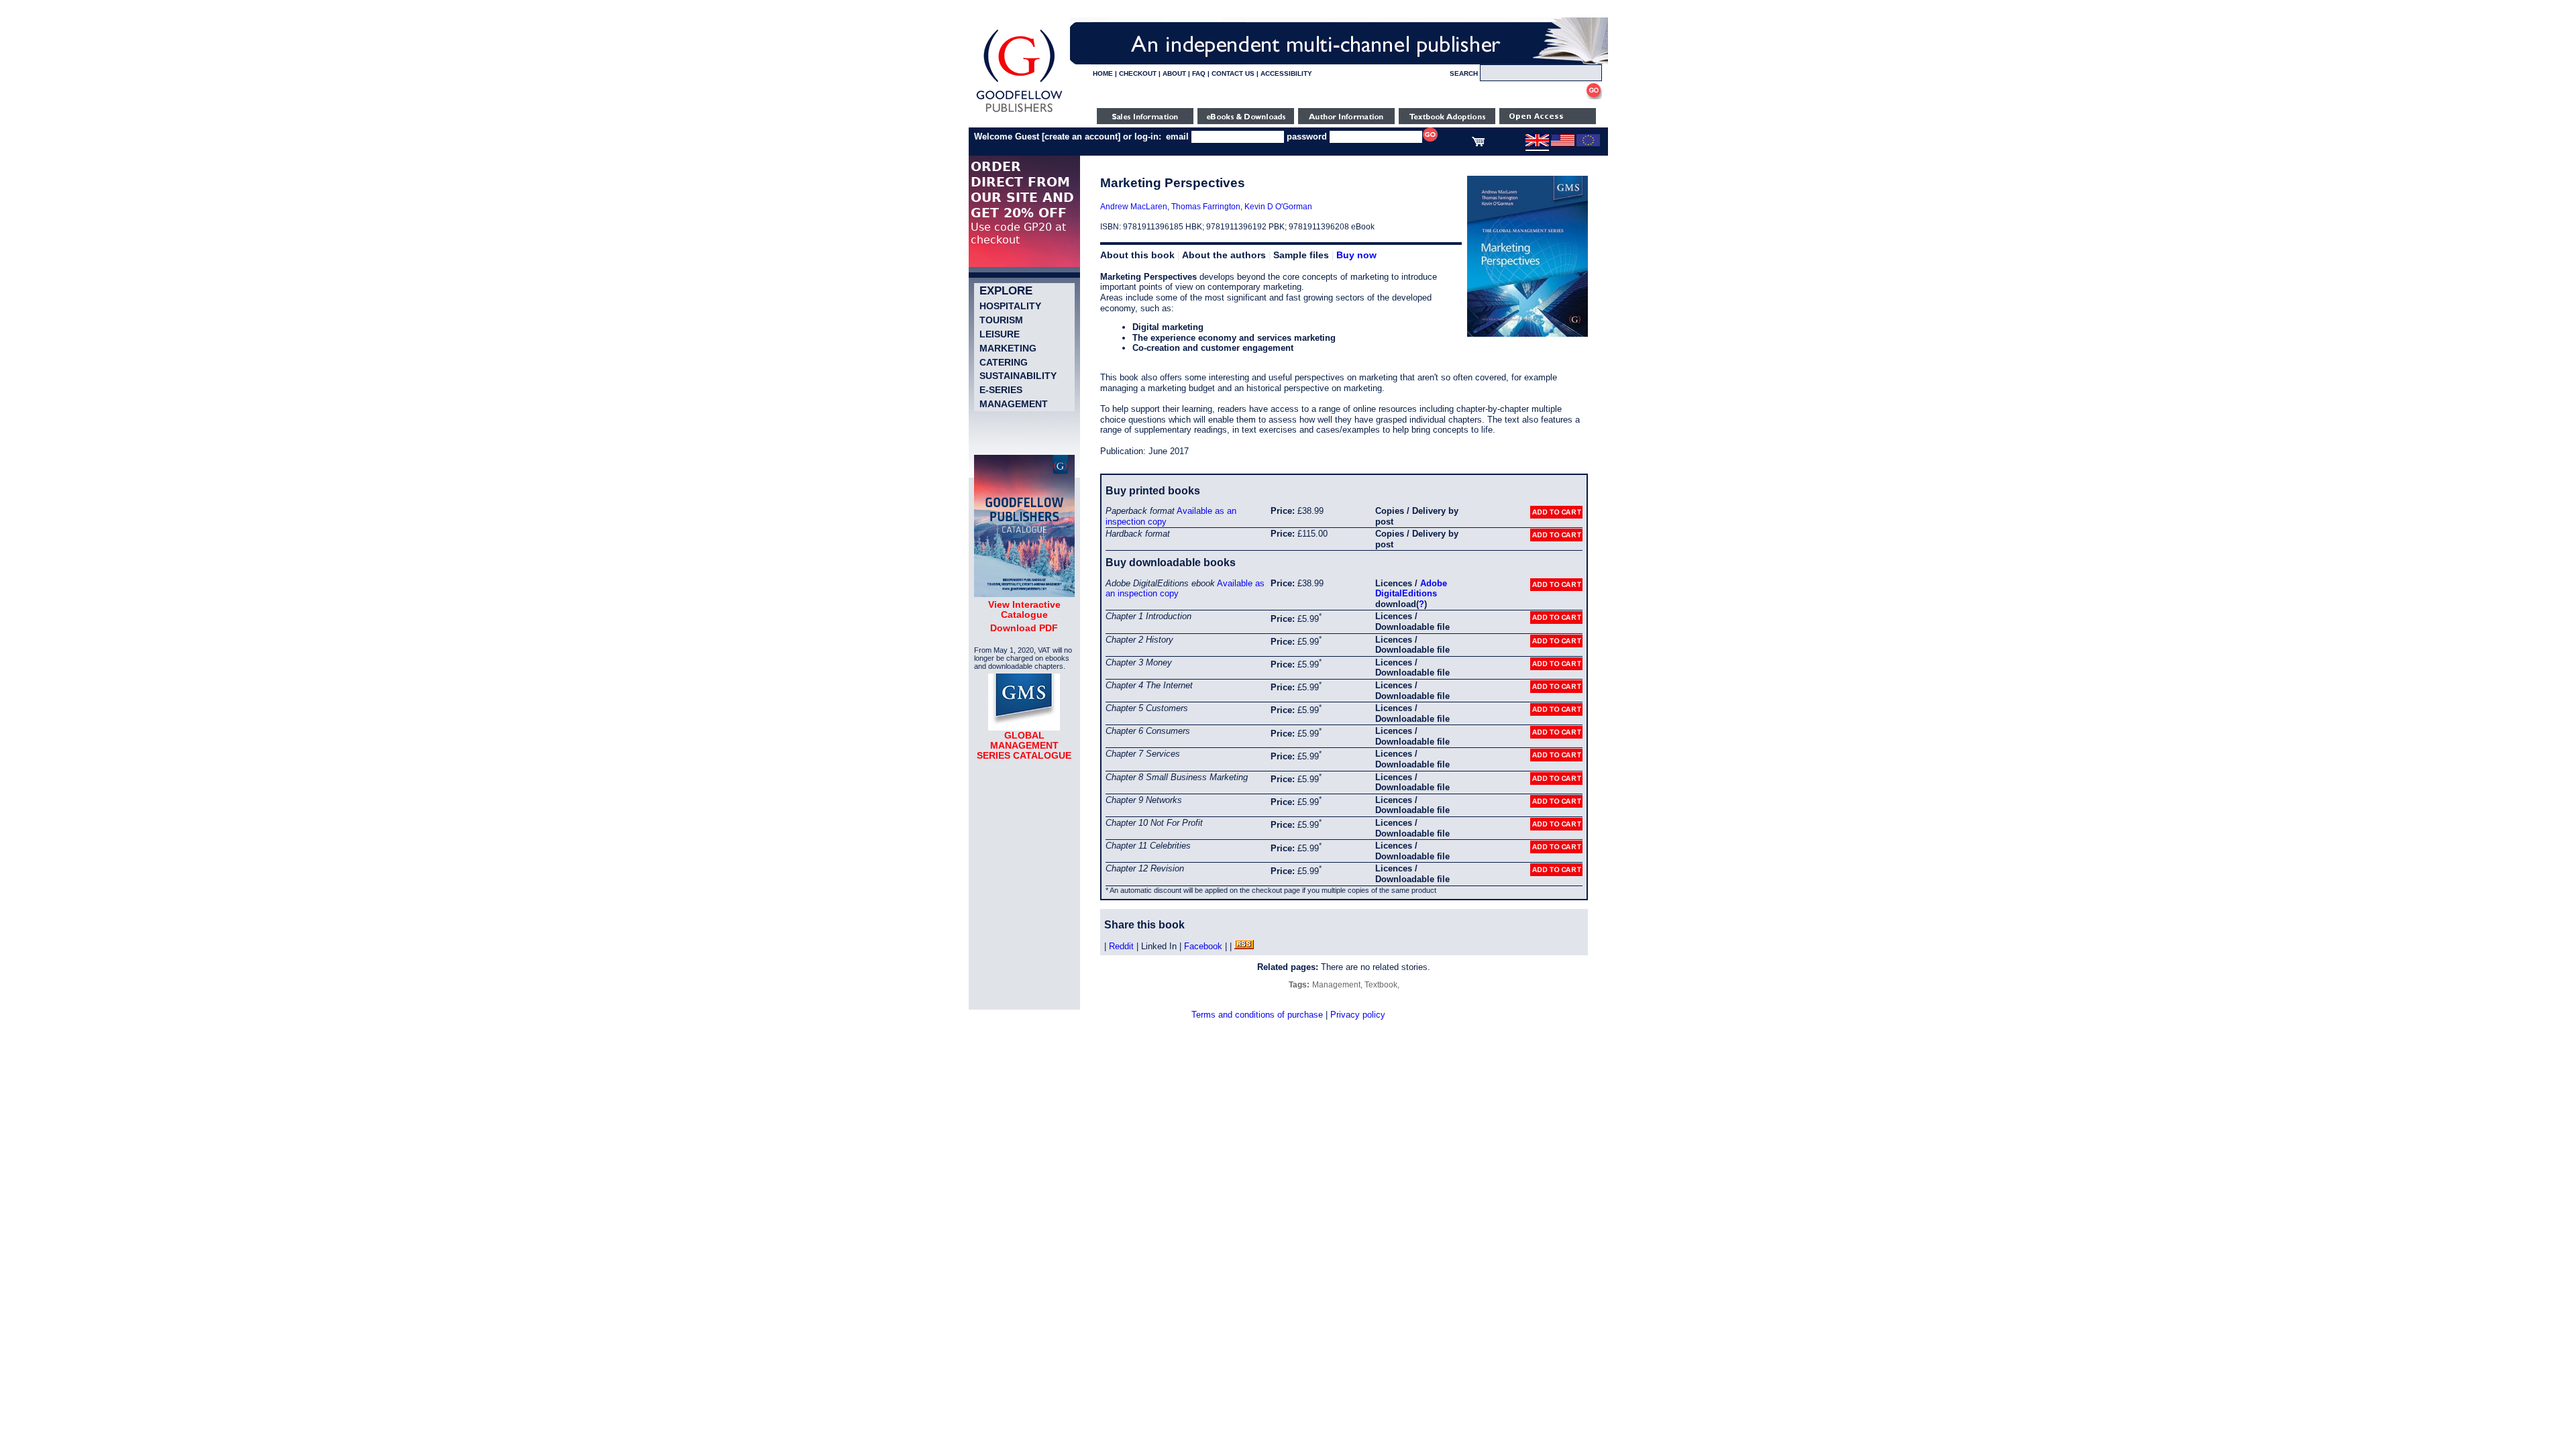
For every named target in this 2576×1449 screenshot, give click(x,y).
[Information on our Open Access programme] (1548, 121)
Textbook (1381, 985)
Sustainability (1018, 376)
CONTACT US (1233, 73)
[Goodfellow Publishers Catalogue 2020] (1024, 594)
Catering (1004, 362)
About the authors (1224, 255)
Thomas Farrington (1206, 207)
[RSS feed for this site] (1244, 946)
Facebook (1203, 946)
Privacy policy (1358, 1015)
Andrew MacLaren (1134, 207)
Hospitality (1010, 306)
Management (1014, 404)
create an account (1081, 137)
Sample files (1301, 255)
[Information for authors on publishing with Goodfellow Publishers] (1346, 121)
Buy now (1356, 255)
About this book (1137, 255)
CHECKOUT (1138, 73)
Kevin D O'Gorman (1278, 207)
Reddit (1121, 946)
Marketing (1008, 348)
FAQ (1199, 73)
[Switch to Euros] (1588, 144)
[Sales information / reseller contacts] (1145, 121)
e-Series (1001, 390)
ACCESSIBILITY (1286, 73)
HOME (1103, 73)
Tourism (1001, 320)
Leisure (1000, 334)
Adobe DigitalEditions (1411, 589)
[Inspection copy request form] (1447, 121)
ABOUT (1174, 73)
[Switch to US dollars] (1563, 144)
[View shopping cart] (1478, 144)
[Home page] (1019, 112)
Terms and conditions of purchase (1257, 1015)
